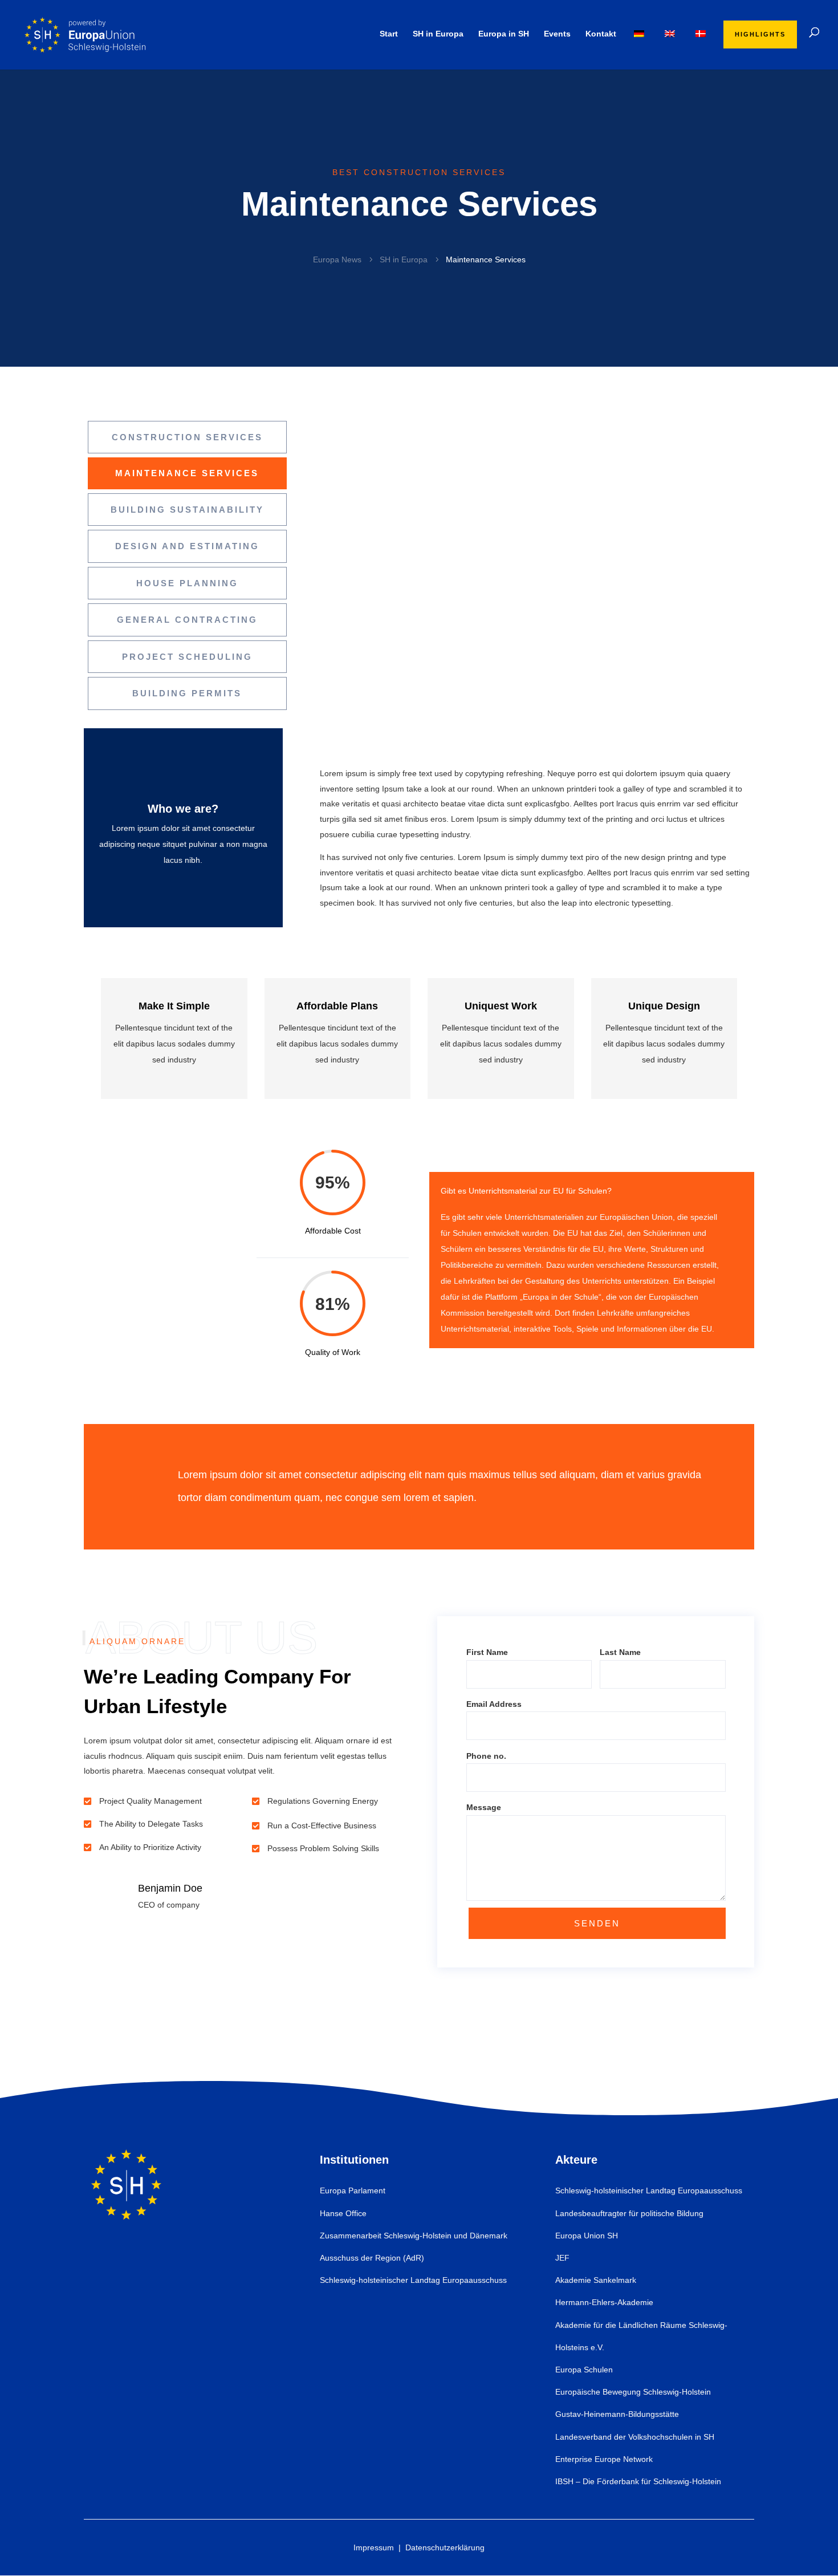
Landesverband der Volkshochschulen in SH (635, 2437)
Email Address (494, 1704)
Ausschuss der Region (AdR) (372, 2258)
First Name (487, 1652)
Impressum (374, 2547)
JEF (562, 2258)
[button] (743, 1038)
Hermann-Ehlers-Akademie (604, 2302)
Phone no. (486, 1756)
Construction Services (187, 437)
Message (484, 1807)
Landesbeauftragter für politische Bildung (629, 2213)
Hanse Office (343, 2213)
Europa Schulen (584, 2370)
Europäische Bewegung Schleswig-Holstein (633, 2392)
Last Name (620, 1652)
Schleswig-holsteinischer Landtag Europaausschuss (413, 2280)
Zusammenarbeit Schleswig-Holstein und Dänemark (414, 2236)
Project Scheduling (187, 657)
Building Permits (187, 693)
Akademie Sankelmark (596, 2280)
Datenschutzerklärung (445, 2547)
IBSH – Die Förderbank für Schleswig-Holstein (638, 2481)
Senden (597, 1923)
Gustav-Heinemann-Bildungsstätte (617, 2414)
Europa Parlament (353, 2190)
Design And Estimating (187, 546)
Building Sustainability (187, 510)
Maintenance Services (187, 473)
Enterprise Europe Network (604, 2459)
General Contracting (187, 620)
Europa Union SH (587, 2236)
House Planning (187, 583)
